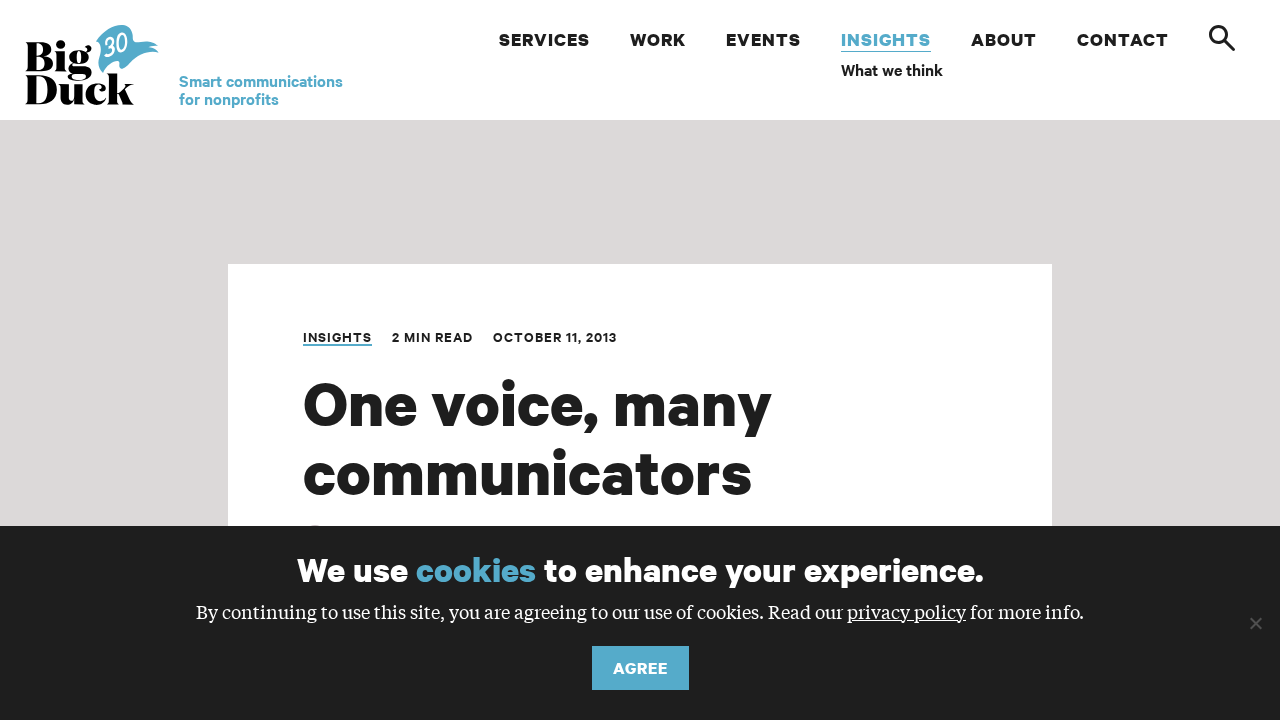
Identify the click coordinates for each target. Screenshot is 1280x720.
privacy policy (906, 611)
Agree (640, 668)
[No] (1255, 623)
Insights (337, 336)
